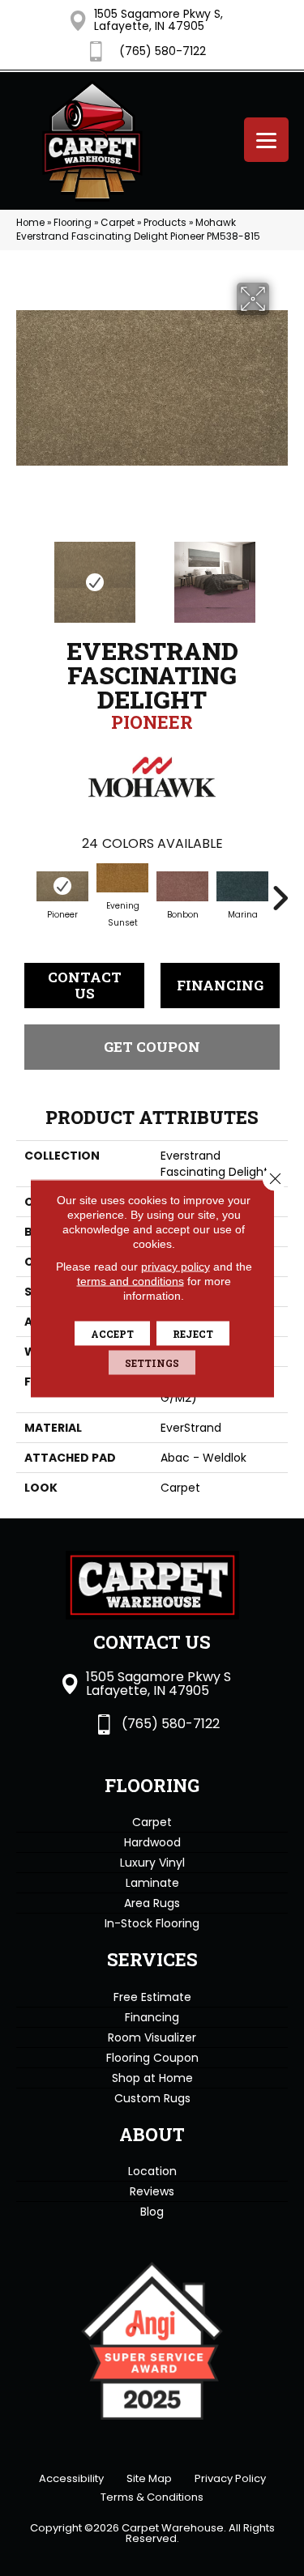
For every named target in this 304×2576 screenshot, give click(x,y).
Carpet (118, 223)
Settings (152, 1362)
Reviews (152, 2191)
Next (280, 574)
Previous (24, 574)
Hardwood (152, 1842)
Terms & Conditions (152, 2497)
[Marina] (242, 886)
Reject (193, 1333)
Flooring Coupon (152, 2058)
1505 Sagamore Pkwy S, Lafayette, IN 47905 (158, 20)
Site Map (149, 2478)
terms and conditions (131, 1280)
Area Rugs (152, 1903)
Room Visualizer (152, 2037)
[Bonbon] (182, 886)
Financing (220, 985)
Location (152, 2171)
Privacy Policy (230, 2478)
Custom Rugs (152, 2098)
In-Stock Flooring (152, 1923)
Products (165, 223)
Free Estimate (152, 1997)
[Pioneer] (62, 886)
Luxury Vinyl (152, 1863)
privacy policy (176, 1266)
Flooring (73, 223)
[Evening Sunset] (122, 878)
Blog (152, 2212)
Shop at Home (152, 2078)
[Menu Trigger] (266, 140)
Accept (112, 1333)
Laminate (152, 1883)
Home (30, 223)
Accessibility (71, 2478)
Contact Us (85, 985)
